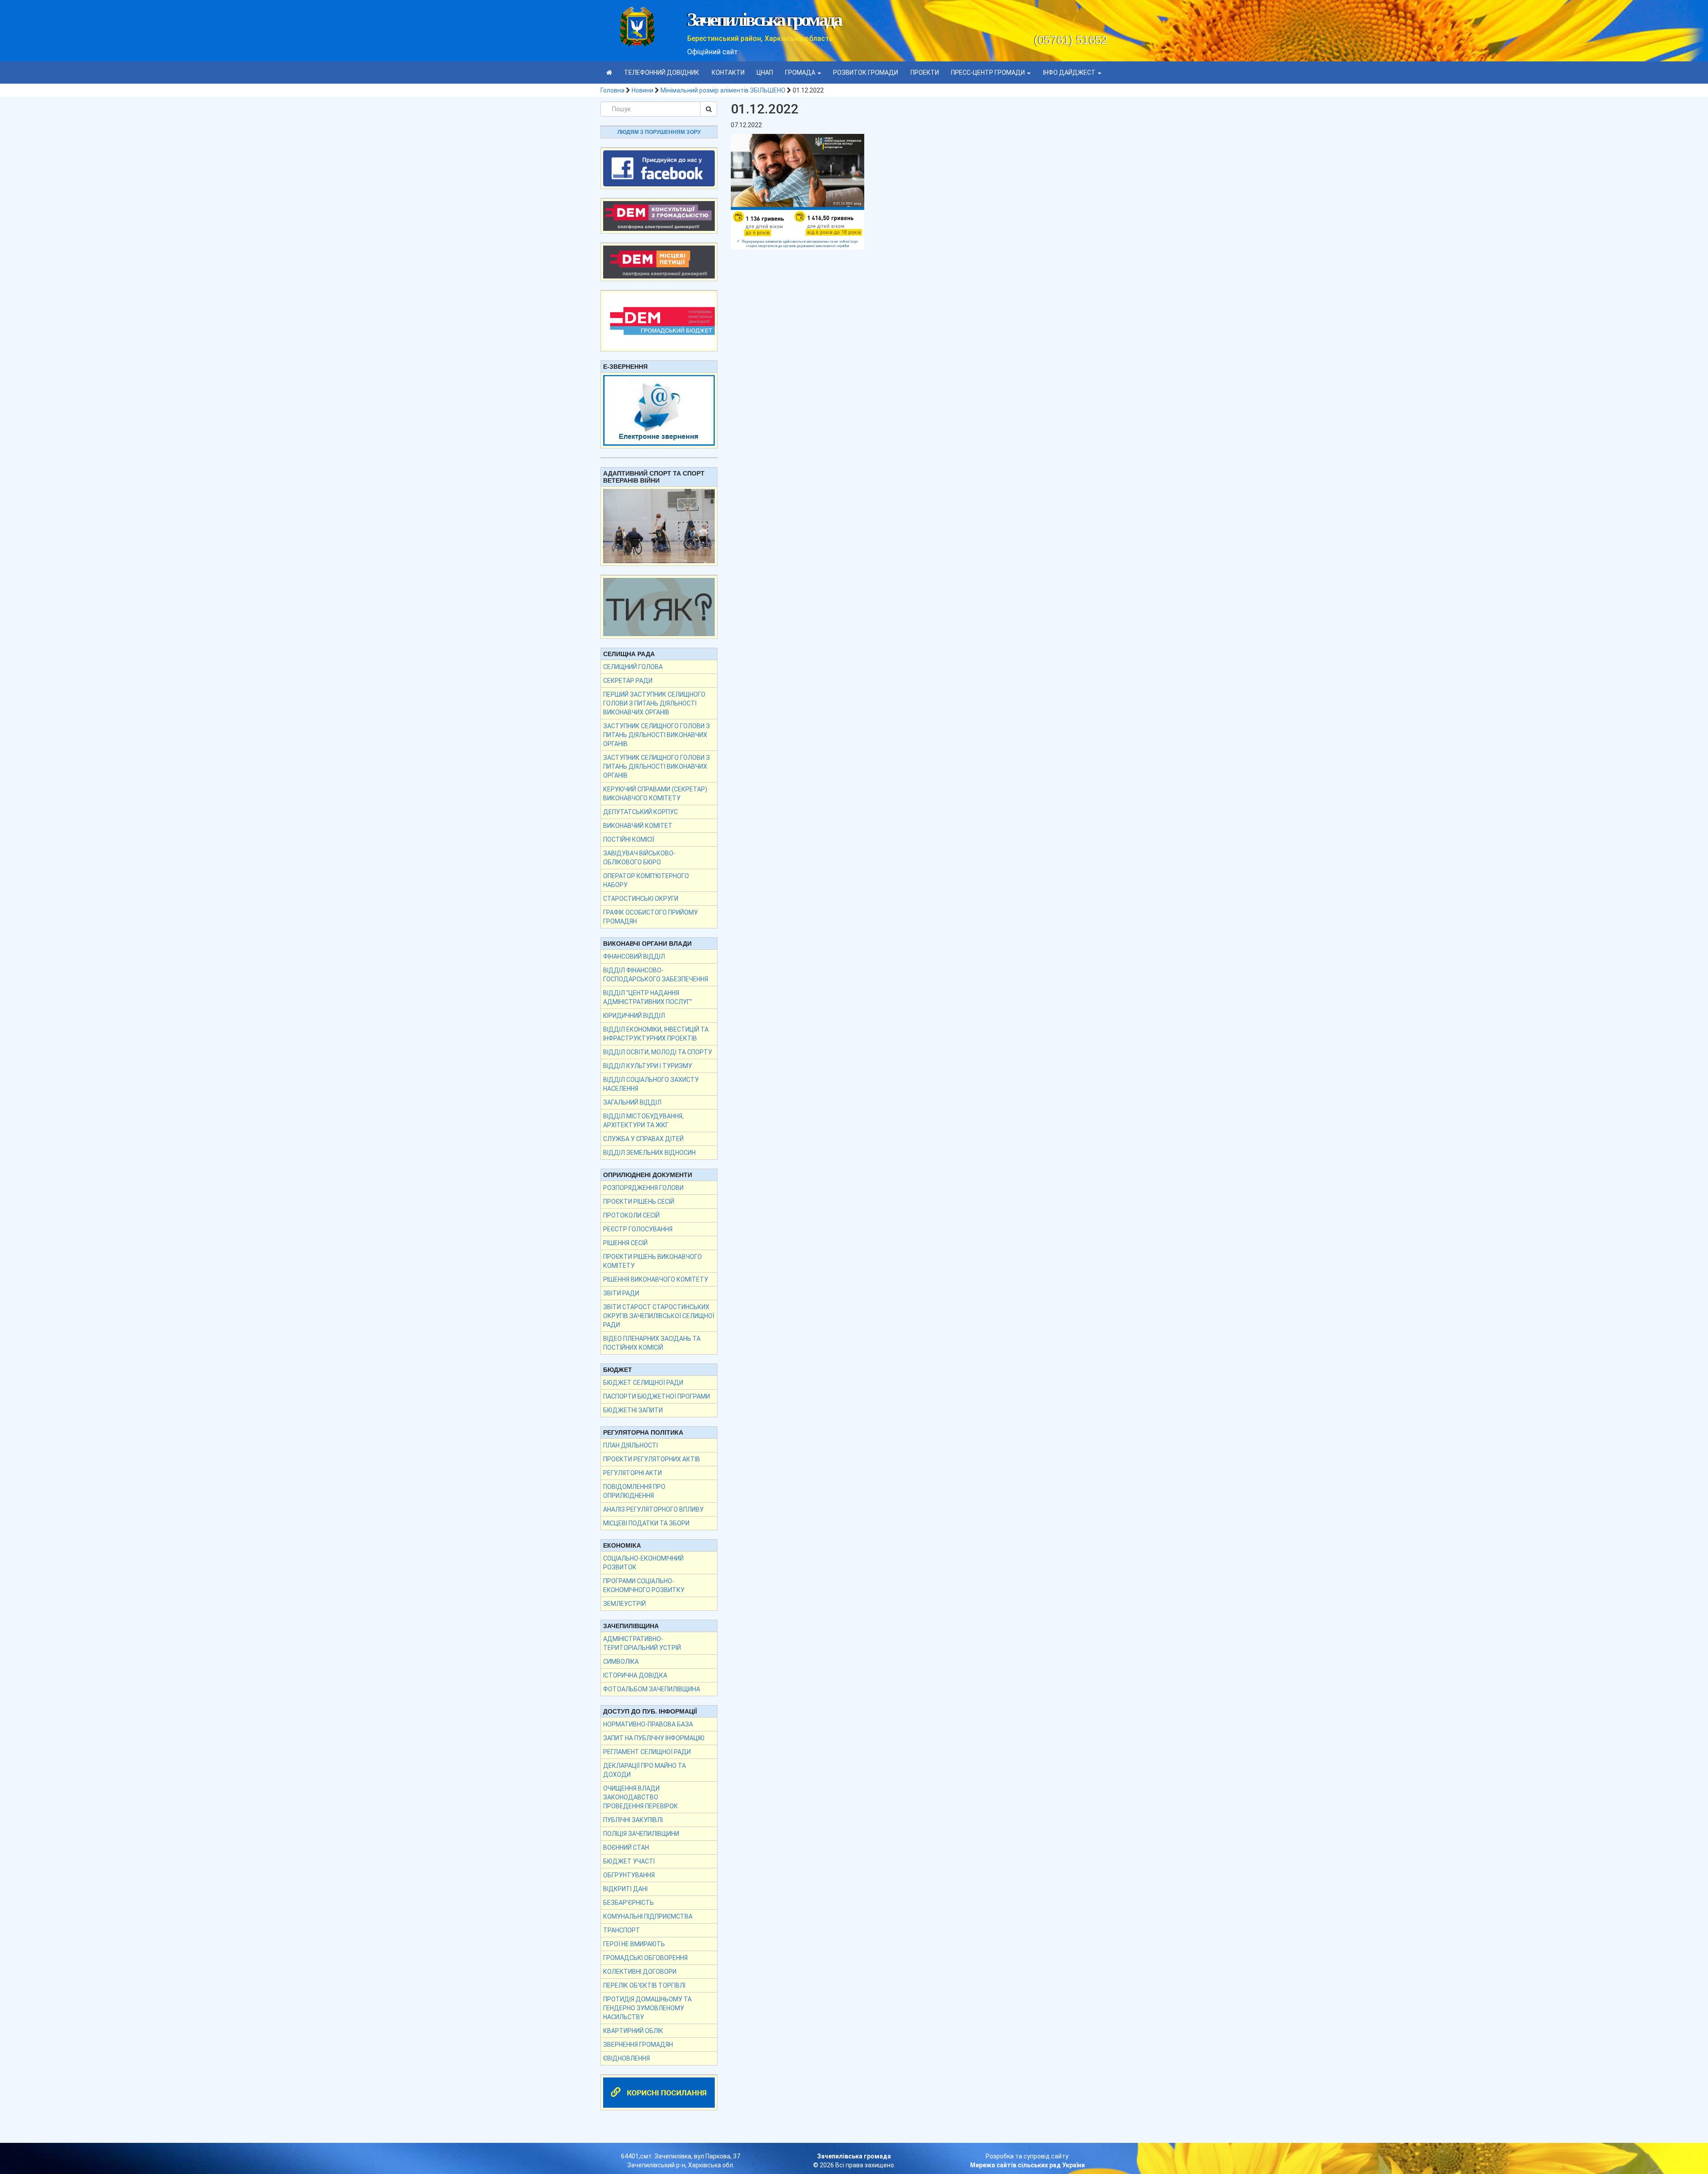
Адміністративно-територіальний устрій (642, 1643)
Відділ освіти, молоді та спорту (658, 1052)
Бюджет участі (629, 1861)
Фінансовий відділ (634, 956)
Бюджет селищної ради (643, 1383)
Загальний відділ (632, 1102)
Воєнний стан (626, 1847)
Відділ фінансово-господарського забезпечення (656, 975)
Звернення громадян (638, 2045)
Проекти (925, 73)
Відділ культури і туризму (648, 1066)
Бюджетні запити (633, 1410)
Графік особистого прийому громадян (651, 917)
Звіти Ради (621, 1293)
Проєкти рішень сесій (639, 1202)
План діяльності (630, 1445)
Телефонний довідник (662, 73)
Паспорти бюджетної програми (657, 1396)
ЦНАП (765, 73)
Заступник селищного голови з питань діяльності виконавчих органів (657, 735)
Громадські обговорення (645, 1958)
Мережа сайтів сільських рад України (1027, 2165)
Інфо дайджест (1070, 73)
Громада (801, 73)
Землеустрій (624, 1604)
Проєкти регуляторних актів (652, 1459)
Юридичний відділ (634, 1016)
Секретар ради (628, 681)
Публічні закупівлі (633, 1820)
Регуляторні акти (632, 1473)
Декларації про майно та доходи (645, 1770)
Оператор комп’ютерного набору (646, 880)
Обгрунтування (629, 1875)
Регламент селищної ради (647, 1752)
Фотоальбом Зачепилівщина (652, 1689)
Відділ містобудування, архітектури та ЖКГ (643, 1121)
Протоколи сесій (631, 1215)
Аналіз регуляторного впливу (653, 1509)
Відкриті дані (625, 1889)
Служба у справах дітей (643, 1139)
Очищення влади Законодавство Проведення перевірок (640, 1797)
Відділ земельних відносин (649, 1153)
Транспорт (622, 1930)
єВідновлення (626, 2058)
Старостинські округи (641, 899)
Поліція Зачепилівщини (641, 1834)
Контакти (728, 73)
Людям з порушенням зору (659, 132)
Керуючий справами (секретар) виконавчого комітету (655, 794)
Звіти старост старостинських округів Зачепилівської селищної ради (659, 1316)
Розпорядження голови (643, 1188)
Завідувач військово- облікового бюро (639, 858)
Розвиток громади (866, 73)
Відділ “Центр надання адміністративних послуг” (648, 997)
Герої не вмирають (634, 1944)
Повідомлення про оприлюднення (634, 1491)
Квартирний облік (633, 2031)
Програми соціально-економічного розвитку (644, 1585)
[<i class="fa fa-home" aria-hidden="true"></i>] (609, 73)
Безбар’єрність (628, 1903)
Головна (612, 90)
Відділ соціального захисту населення (651, 1084)
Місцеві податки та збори (646, 1523)
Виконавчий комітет (638, 826)
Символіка (621, 1662)
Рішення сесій (625, 1243)
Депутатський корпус (640, 812)
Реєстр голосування (638, 1229)
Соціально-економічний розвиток (643, 1563)
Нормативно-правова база (648, 1724)
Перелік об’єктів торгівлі (644, 1985)
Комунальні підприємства (648, 1916)
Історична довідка (635, 1675)
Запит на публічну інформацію (654, 1738)
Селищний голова (633, 667)
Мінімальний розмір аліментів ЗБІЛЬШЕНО (723, 90)
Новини (643, 90)
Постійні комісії (629, 839)
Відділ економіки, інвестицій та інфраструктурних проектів (656, 1034)
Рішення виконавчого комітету (656, 1279)
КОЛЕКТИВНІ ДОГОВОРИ (640, 1972)
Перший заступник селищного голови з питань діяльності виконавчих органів (654, 703)
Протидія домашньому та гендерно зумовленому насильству (647, 2008)
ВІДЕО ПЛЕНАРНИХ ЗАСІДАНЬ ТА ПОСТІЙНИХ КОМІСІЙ (652, 1343)
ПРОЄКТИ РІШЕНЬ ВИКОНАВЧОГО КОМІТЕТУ (653, 1261)
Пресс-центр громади (989, 73)
